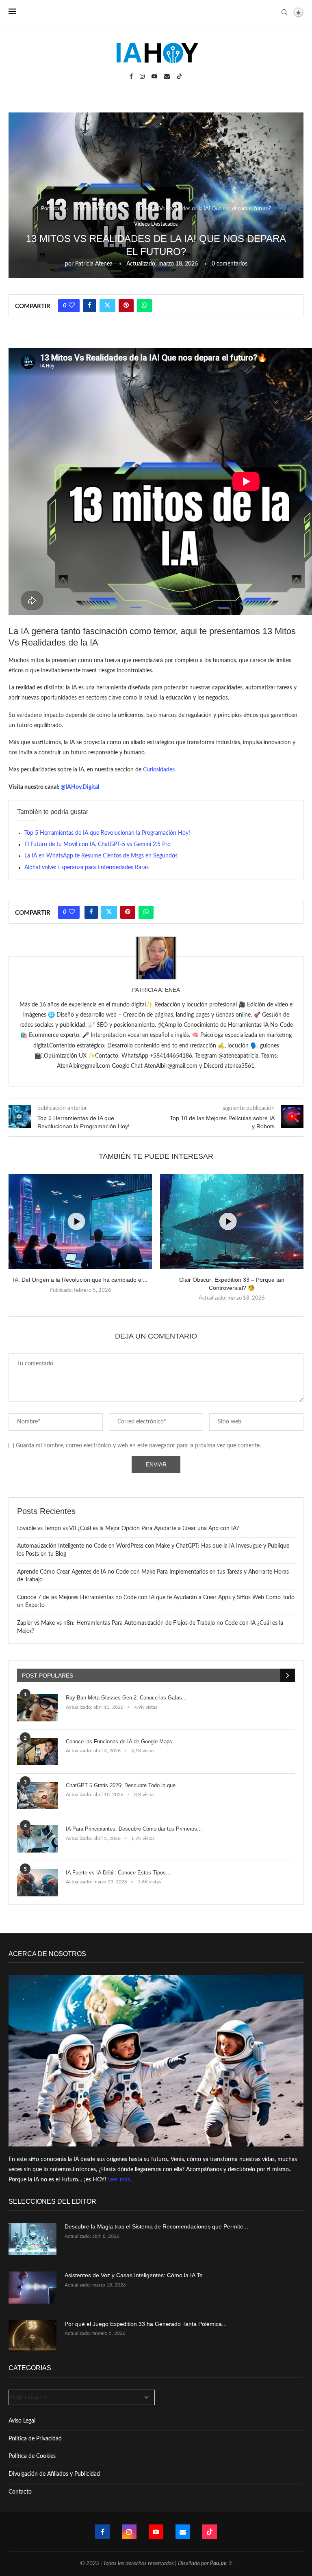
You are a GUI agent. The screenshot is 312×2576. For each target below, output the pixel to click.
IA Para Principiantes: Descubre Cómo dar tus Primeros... (134, 1829)
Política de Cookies (32, 2456)
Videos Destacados (98, 209)
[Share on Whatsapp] (144, 306)
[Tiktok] (180, 76)
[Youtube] (154, 76)
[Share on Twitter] (107, 306)
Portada (50, 209)
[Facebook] (131, 76)
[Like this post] (72, 306)
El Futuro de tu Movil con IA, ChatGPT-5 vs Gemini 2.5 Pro (97, 844)
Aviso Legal (22, 2421)
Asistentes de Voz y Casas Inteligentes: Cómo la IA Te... (136, 2275)
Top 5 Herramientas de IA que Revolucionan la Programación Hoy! (107, 833)
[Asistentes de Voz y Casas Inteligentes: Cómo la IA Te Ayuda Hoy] (32, 2288)
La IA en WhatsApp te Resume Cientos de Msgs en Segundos (101, 856)
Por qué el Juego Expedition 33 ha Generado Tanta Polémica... (146, 2324)
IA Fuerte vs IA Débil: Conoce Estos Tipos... (118, 1873)
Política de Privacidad (35, 2439)
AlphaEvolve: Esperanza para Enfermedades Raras (87, 868)
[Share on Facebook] (90, 306)
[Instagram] (142, 76)
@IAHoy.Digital (80, 787)
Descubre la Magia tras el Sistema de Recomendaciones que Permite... (156, 2226)
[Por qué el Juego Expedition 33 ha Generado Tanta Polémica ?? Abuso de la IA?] (32, 2336)
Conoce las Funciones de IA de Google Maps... (121, 1741)
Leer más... (121, 2180)
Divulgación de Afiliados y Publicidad (54, 2474)
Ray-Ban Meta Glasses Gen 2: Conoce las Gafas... (126, 1698)
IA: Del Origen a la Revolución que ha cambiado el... (80, 1280)
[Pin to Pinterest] (126, 306)
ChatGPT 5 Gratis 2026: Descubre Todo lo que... (123, 1785)
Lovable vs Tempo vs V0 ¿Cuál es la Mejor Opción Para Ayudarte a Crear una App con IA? (128, 1529)
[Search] (284, 12)
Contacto (20, 2492)
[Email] (167, 76)
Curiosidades (159, 770)
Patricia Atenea (94, 264)
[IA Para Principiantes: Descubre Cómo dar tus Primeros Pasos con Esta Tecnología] (37, 1839)
